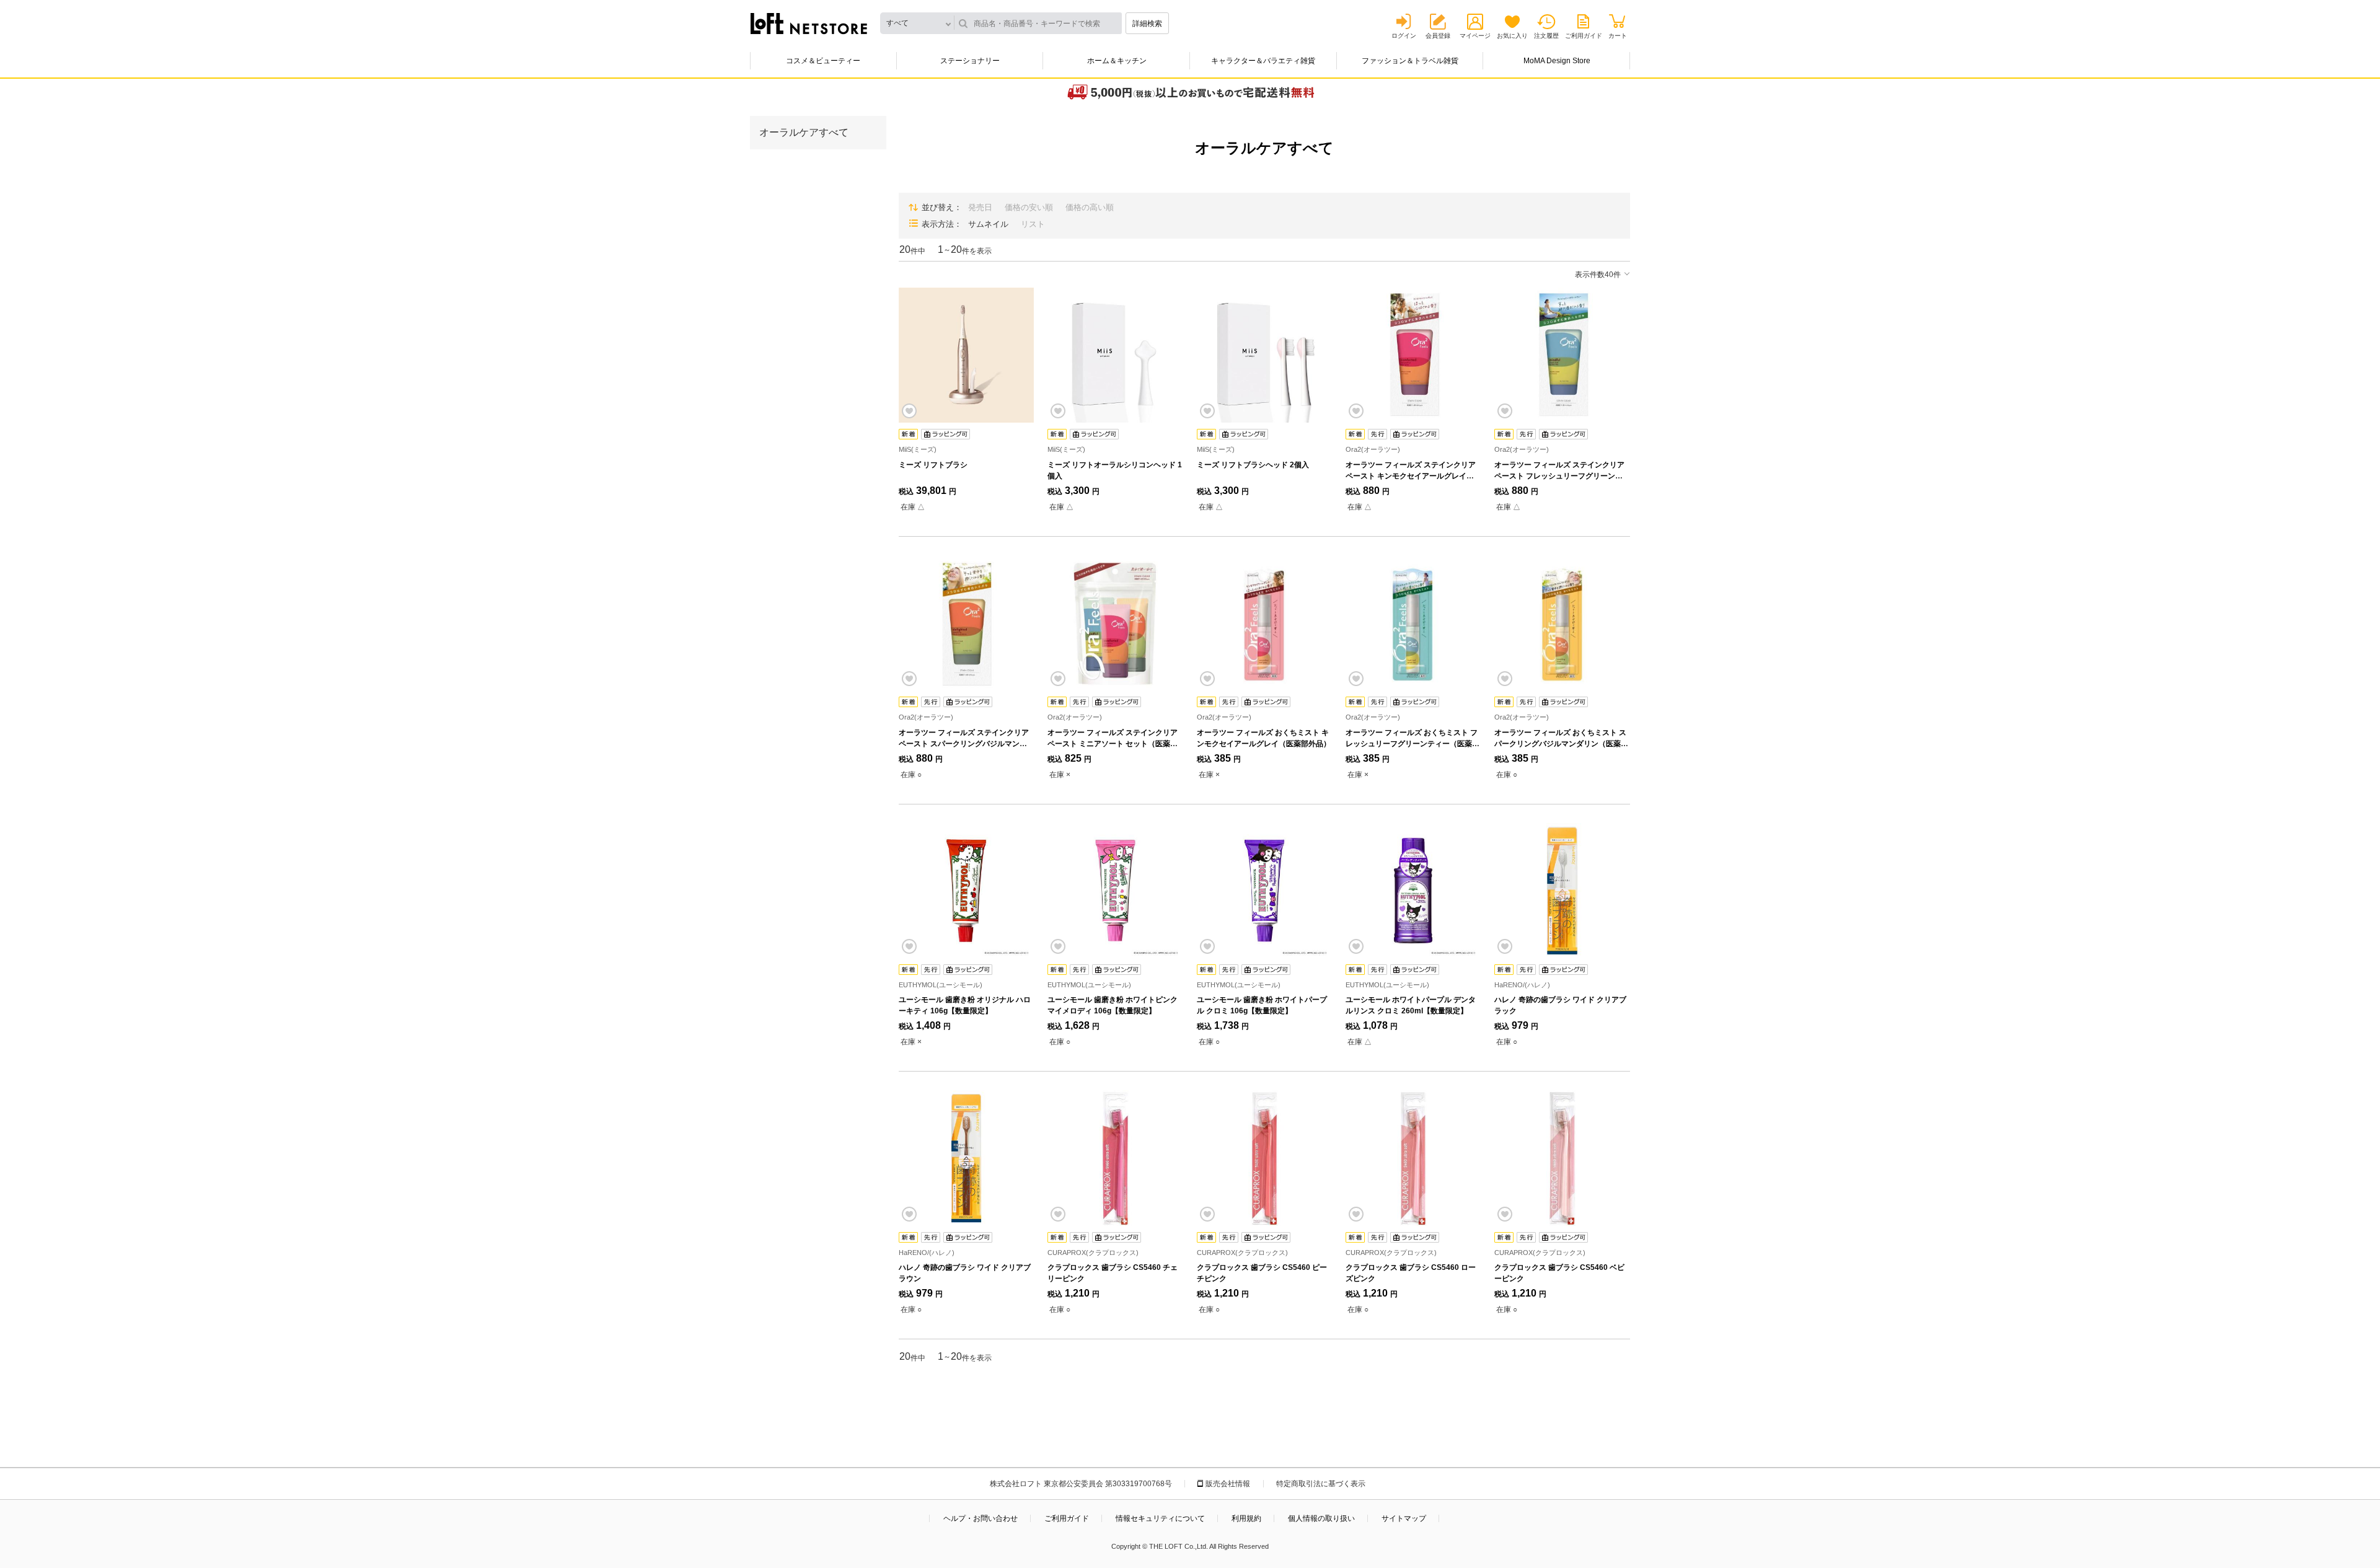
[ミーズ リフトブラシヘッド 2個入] (1264, 355)
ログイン (1404, 36)
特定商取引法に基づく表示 (1321, 1484)
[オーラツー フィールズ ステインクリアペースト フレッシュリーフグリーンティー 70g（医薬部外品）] (1562, 355)
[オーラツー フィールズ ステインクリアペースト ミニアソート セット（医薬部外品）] (1115, 623)
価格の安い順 (1029, 207)
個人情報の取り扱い (1321, 1518)
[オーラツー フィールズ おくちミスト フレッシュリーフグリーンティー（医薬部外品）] (1413, 623)
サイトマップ (1404, 1518)
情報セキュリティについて (1160, 1518)
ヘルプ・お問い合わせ (981, 1518)
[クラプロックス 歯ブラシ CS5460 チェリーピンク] (1115, 1158)
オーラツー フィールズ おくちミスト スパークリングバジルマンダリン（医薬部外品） (1561, 744)
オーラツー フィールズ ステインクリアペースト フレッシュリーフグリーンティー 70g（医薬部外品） (1559, 476)
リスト (1033, 224)
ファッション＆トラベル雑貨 (1410, 61)
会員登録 (1438, 36)
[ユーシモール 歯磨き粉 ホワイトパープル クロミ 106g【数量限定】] (1264, 891)
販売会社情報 (1228, 1484)
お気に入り (1512, 36)
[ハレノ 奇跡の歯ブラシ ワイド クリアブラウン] (966, 1158)
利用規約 (1246, 1518)
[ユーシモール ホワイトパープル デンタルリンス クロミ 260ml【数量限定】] (1413, 891)
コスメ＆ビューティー (823, 61)
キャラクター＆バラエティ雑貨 (1263, 61)
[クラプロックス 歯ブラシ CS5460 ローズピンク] (1413, 1158)
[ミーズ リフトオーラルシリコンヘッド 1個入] (1115, 355)
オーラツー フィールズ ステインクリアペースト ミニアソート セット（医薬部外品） (1113, 744)
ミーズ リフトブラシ (933, 465)
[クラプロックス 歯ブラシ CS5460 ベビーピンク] (1562, 1158)
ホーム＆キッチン (1117, 61)
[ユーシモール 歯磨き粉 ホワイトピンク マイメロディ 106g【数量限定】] (1115, 891)
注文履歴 (1546, 36)
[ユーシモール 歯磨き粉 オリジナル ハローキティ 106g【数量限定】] (966, 891)
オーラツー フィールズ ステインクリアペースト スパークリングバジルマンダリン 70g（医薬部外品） (964, 744)
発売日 (980, 207)
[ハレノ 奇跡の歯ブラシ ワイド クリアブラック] (1562, 891)
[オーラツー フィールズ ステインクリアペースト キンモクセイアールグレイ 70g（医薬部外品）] (1413, 355)
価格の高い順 (1090, 207)
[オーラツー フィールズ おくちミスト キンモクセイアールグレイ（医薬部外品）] (1264, 623)
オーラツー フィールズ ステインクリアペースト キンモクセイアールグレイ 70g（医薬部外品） (1411, 476)
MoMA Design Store (1557, 61)
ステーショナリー (970, 61)
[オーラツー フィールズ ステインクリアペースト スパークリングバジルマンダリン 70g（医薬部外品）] (966, 623)
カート (1618, 36)
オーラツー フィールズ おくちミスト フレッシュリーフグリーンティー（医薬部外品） (1413, 744)
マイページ (1475, 36)
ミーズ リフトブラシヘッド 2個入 (1253, 465)
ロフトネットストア (809, 24)
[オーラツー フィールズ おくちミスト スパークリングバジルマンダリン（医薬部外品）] (1562, 623)
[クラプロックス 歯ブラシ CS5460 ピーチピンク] (1264, 1158)
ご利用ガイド (1584, 36)
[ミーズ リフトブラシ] (966, 355)
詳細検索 (1147, 24)
